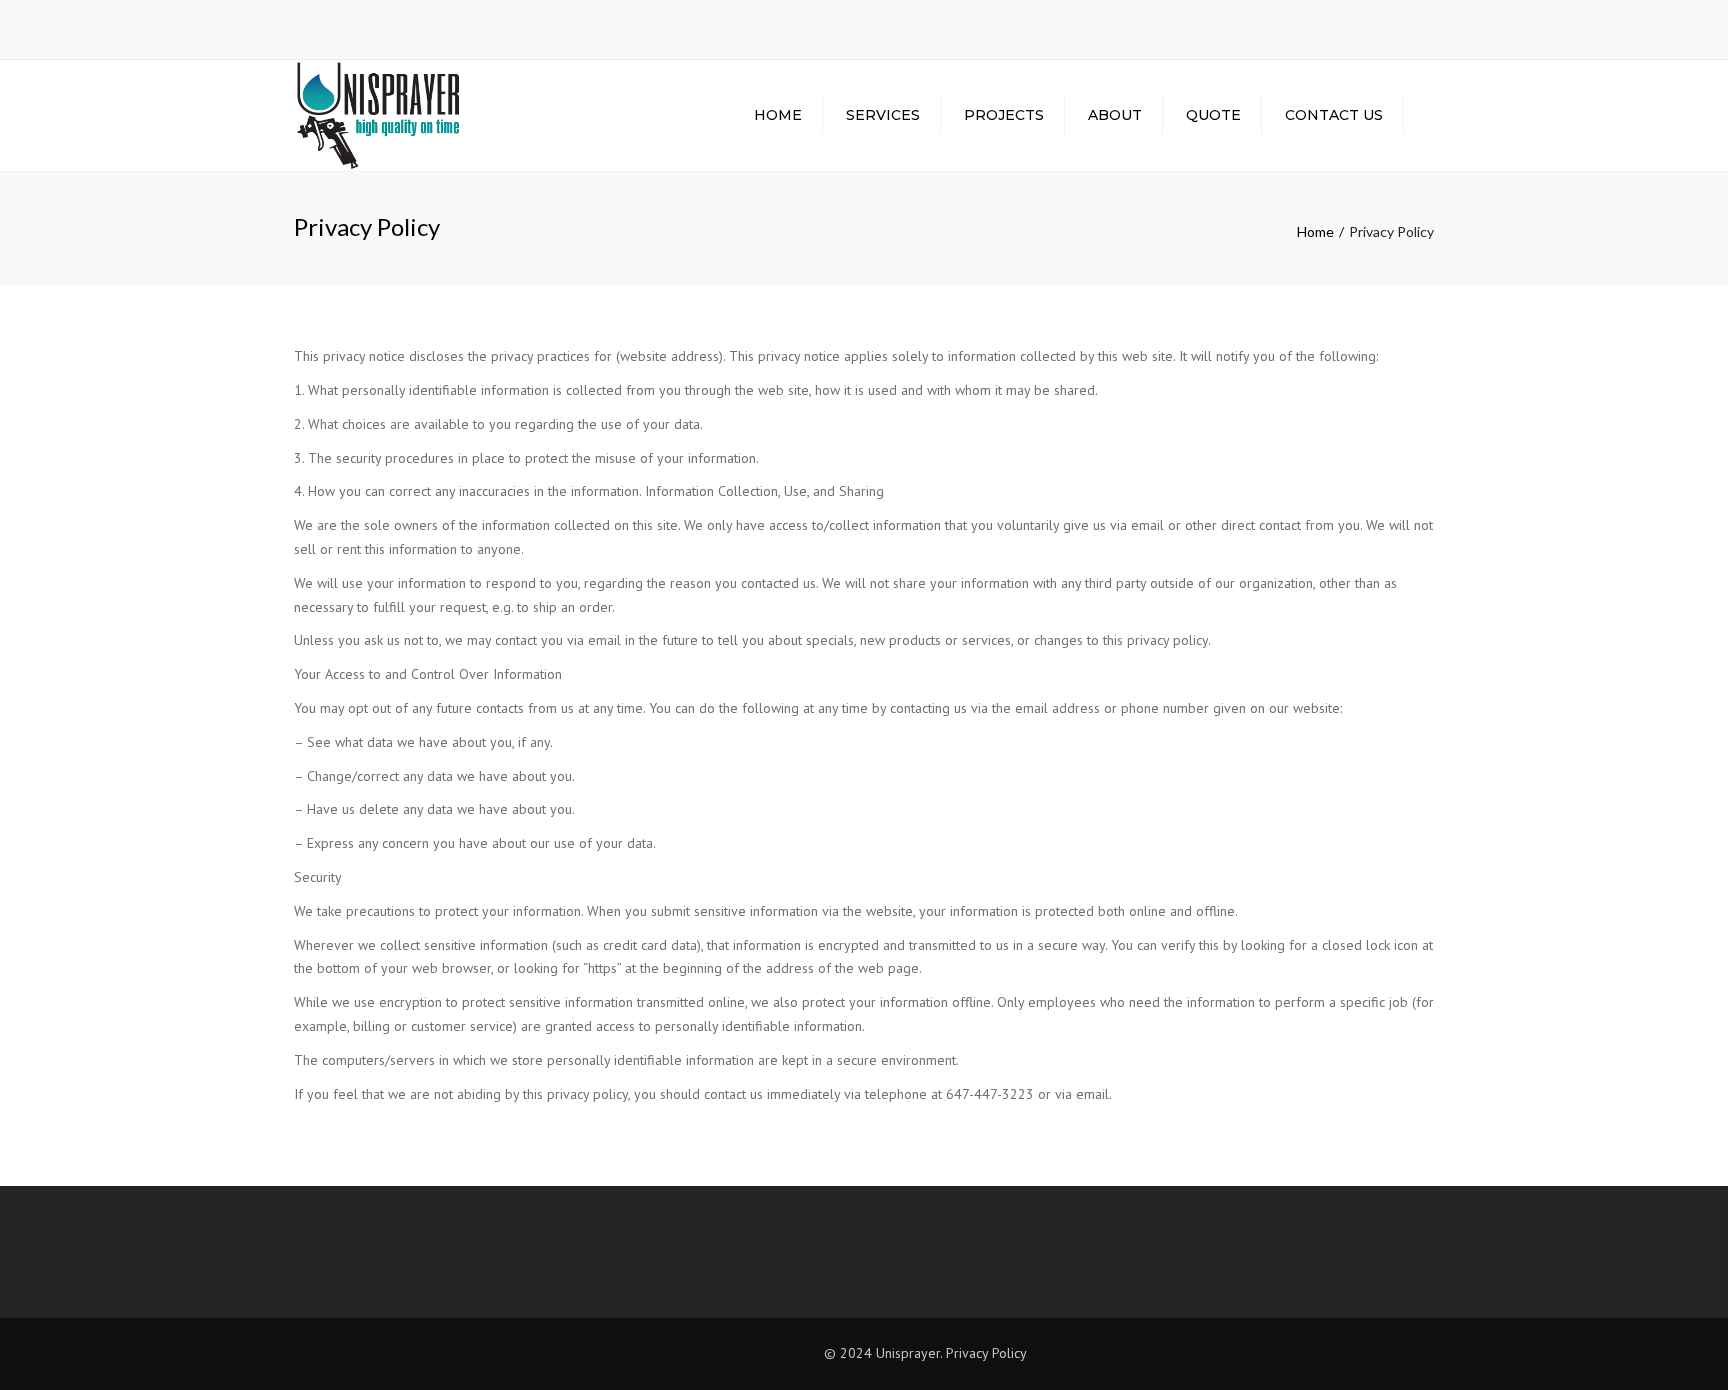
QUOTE (1213, 115)
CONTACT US (1334, 115)
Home (778, 115)
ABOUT (1115, 115)
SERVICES (883, 115)
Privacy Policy (986, 1353)
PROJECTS (1004, 115)
